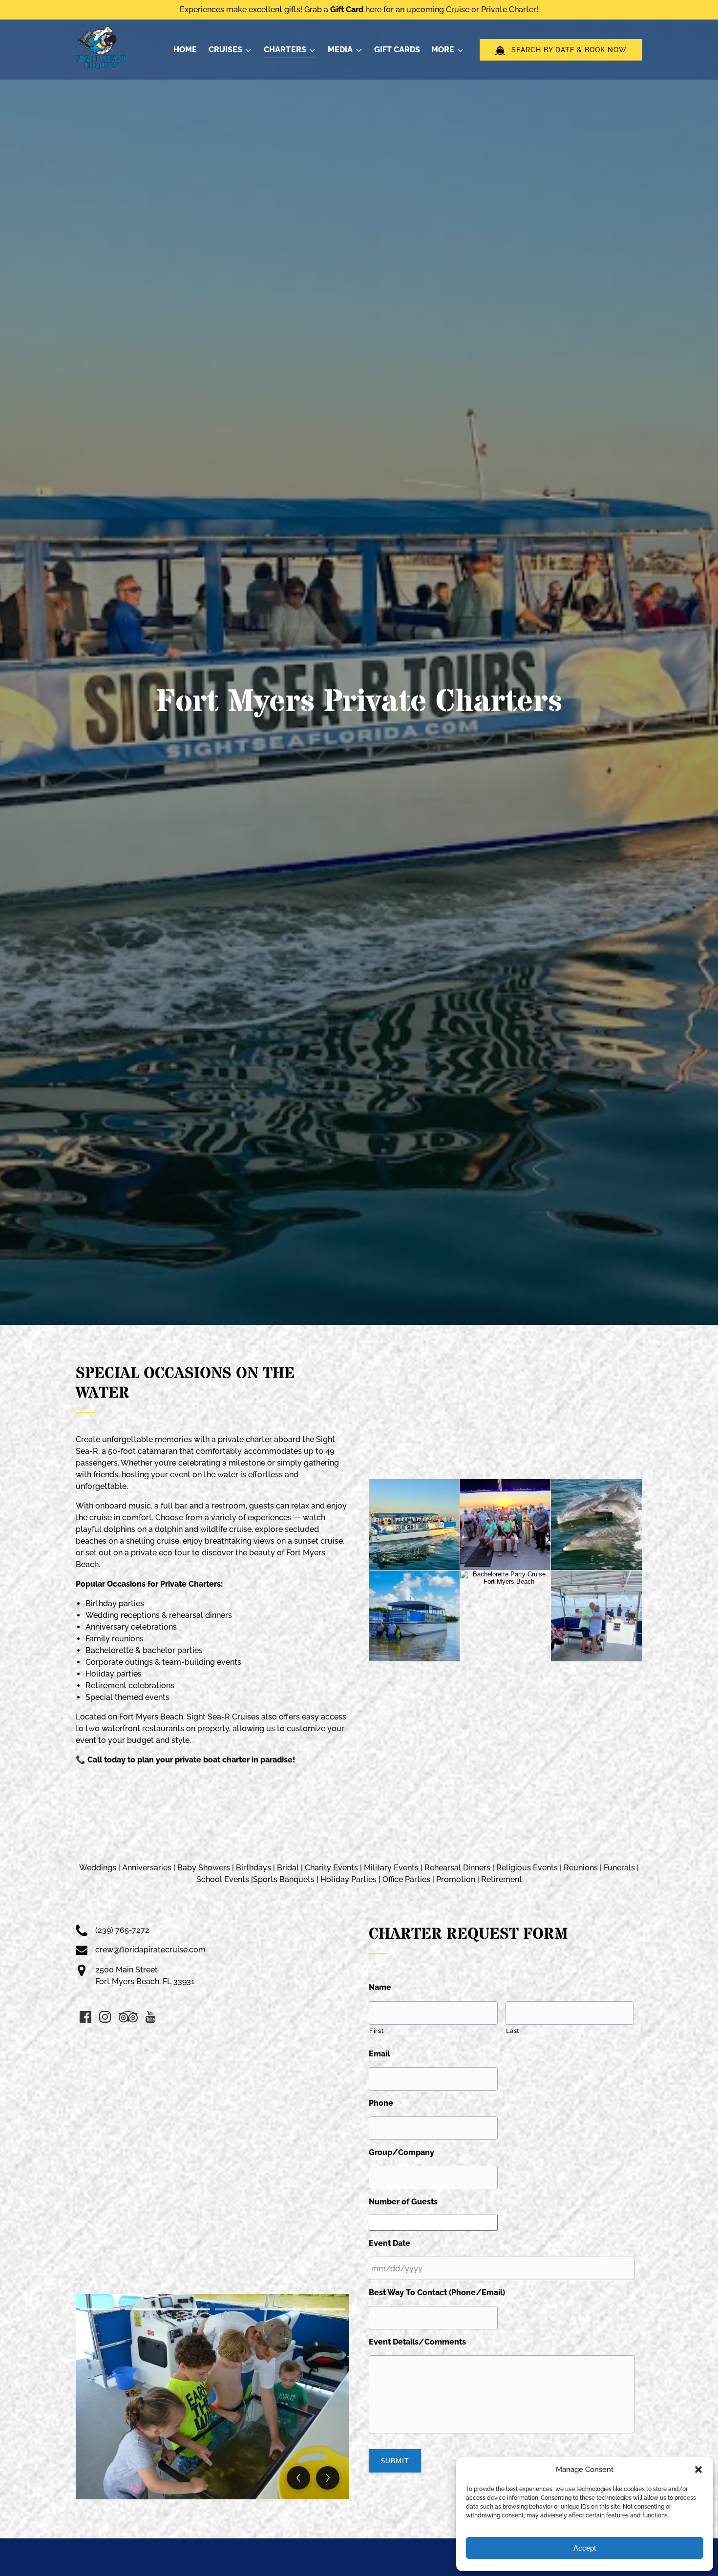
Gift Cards (397, 50)
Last (513, 2031)
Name (380, 1987)
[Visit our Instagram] (105, 2017)
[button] (698, 2470)
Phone (381, 2103)
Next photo (328, 2478)
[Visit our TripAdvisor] (128, 2017)
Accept (585, 2548)
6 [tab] (325, 2309)
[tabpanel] (212, 2397)
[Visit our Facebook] (85, 2017)
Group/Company (401, 2152)
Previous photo (298, 2478)
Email (379, 2054)
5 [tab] (280, 2309)
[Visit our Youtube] (150, 2017)
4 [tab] (235, 2309)
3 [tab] (190, 2309)
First (377, 2031)
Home (185, 50)
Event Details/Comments (417, 2342)
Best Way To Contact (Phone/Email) (437, 2293)
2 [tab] (145, 2309)
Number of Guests (403, 2202)
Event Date (390, 2243)
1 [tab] (100, 2309)
